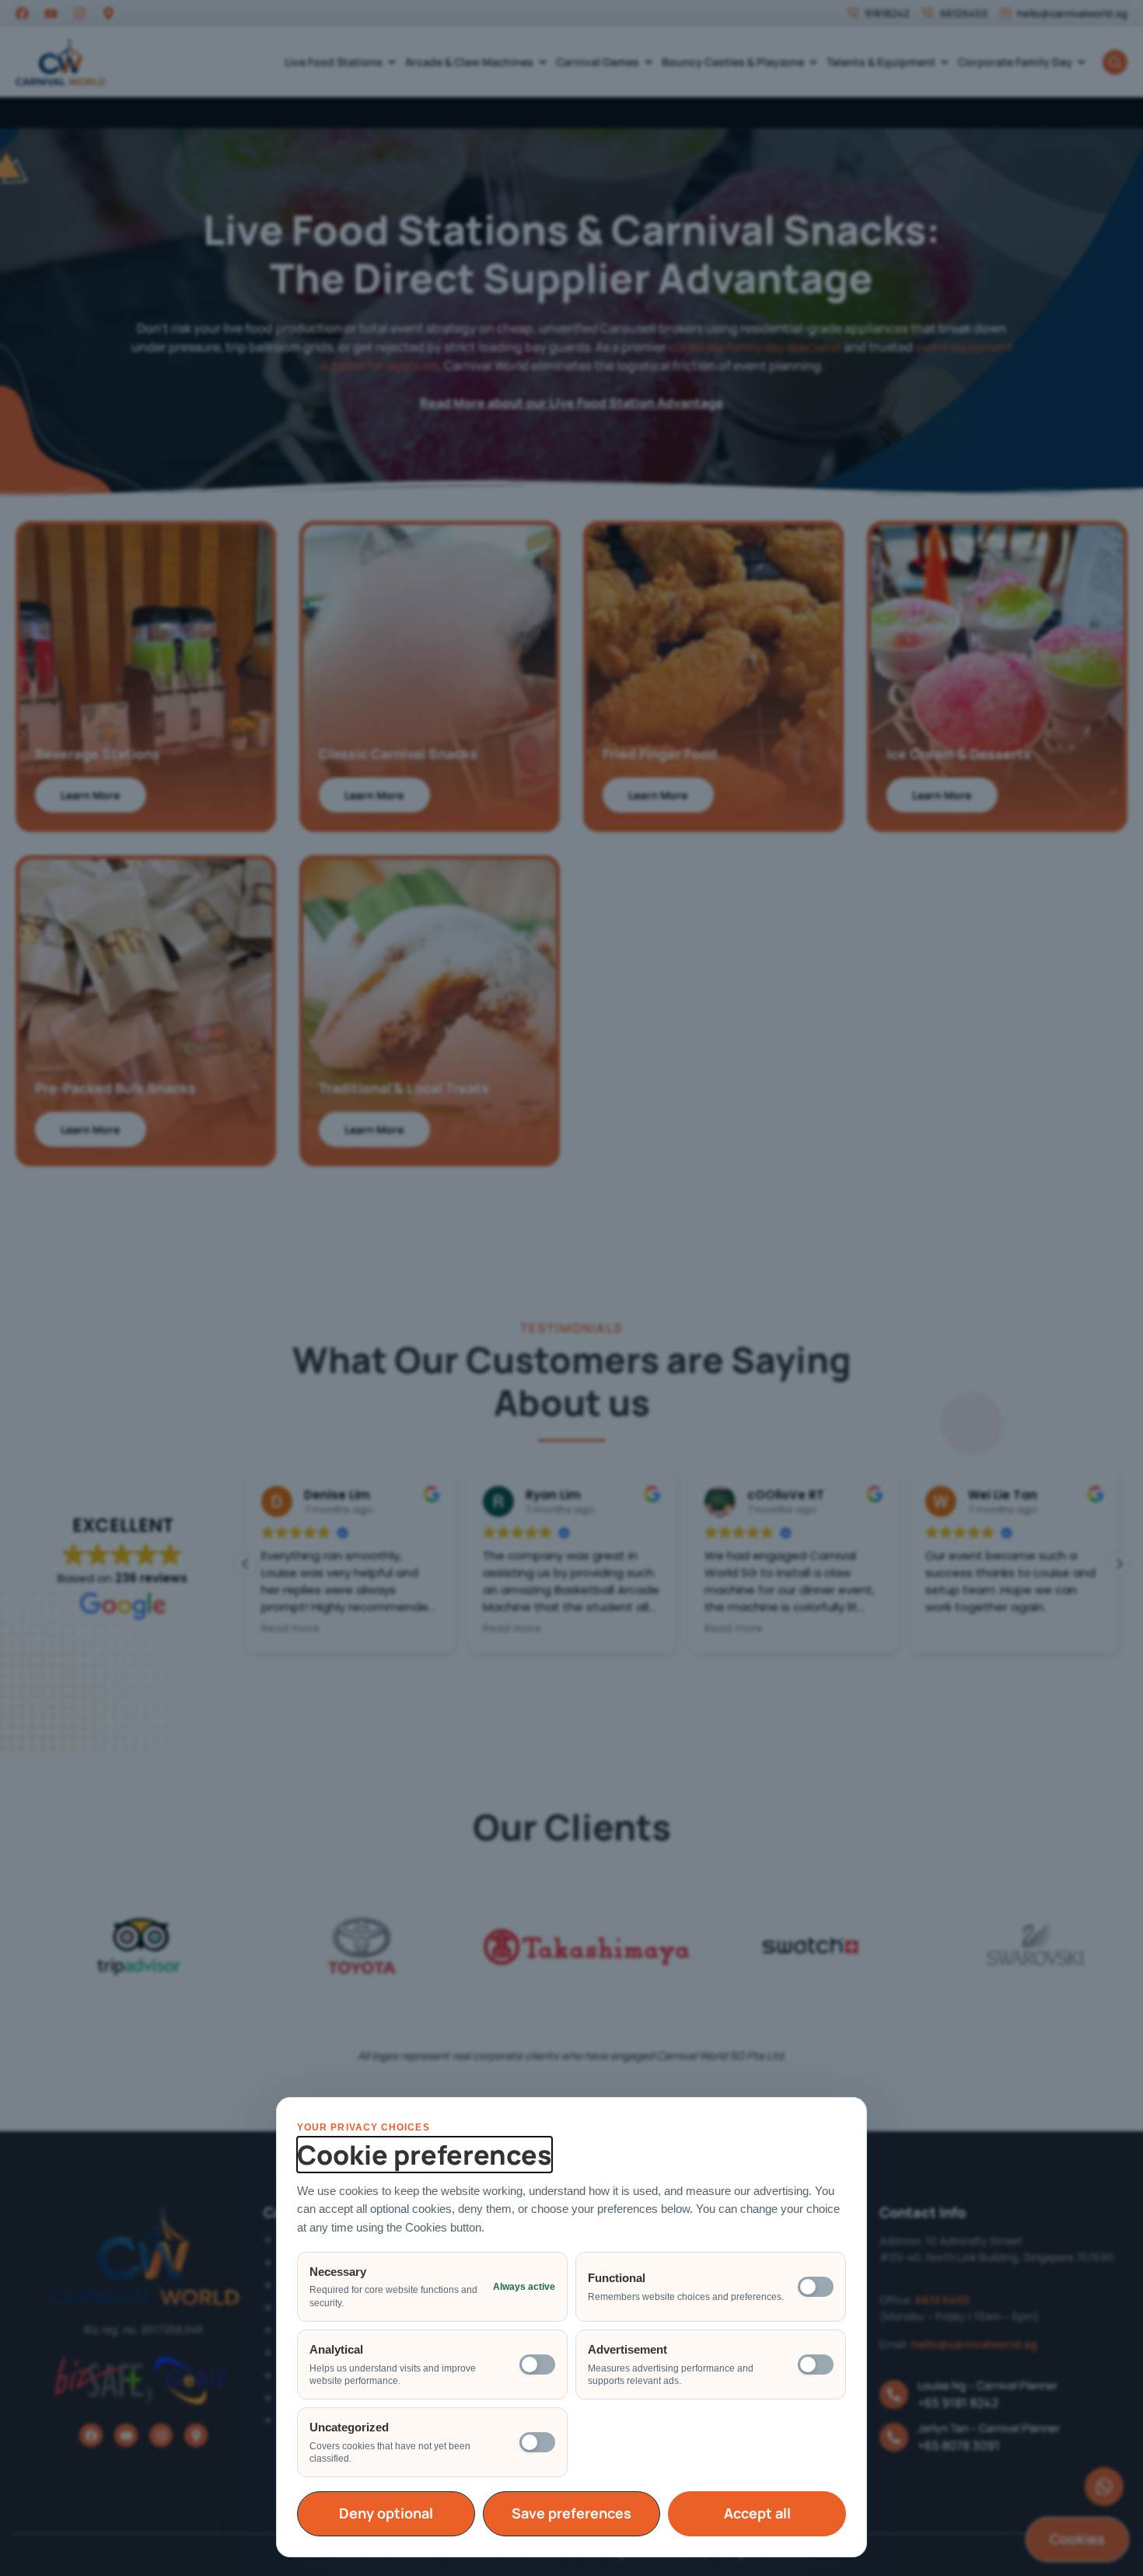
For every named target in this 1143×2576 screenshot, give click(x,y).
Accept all (757, 2513)
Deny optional (386, 2513)
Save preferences (571, 2513)
